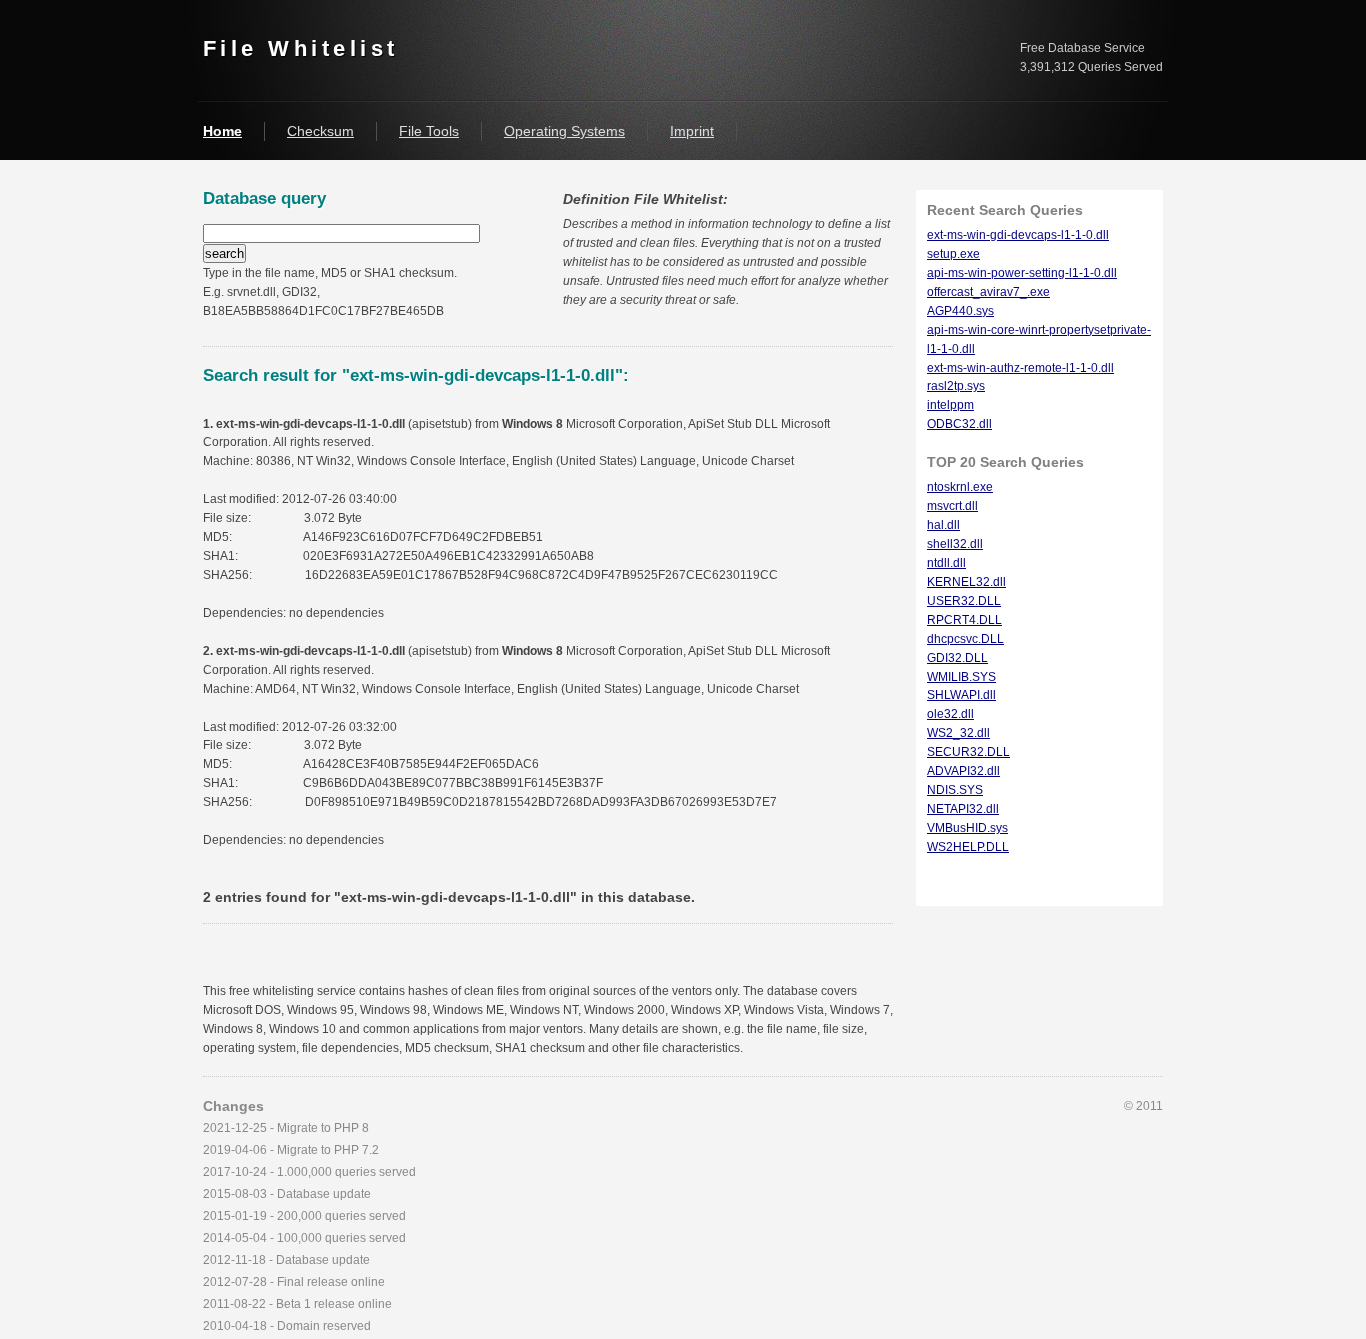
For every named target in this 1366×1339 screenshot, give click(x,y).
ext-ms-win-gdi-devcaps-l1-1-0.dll (1018, 235)
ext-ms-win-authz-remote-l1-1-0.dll (1020, 368)
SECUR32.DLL (968, 752)
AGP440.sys (960, 311)
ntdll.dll (946, 563)
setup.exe (953, 254)
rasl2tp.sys (956, 386)
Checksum (320, 131)
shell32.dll (955, 544)
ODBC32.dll (959, 424)
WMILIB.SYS (961, 677)
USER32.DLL (964, 601)
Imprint (692, 131)
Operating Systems (564, 131)
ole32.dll (950, 714)
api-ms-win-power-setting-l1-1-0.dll (1022, 273)
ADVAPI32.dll (963, 771)
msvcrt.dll (952, 506)
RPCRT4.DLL (964, 620)
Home (222, 131)
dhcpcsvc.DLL (965, 639)
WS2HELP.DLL (968, 847)
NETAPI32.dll (963, 809)
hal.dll (943, 525)
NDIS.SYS (955, 790)
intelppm (950, 405)
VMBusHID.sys (967, 828)
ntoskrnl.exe (960, 487)
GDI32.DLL (957, 658)
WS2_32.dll (958, 733)
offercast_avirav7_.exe (988, 292)
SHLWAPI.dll (961, 695)
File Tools (429, 131)
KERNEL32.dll (966, 582)
